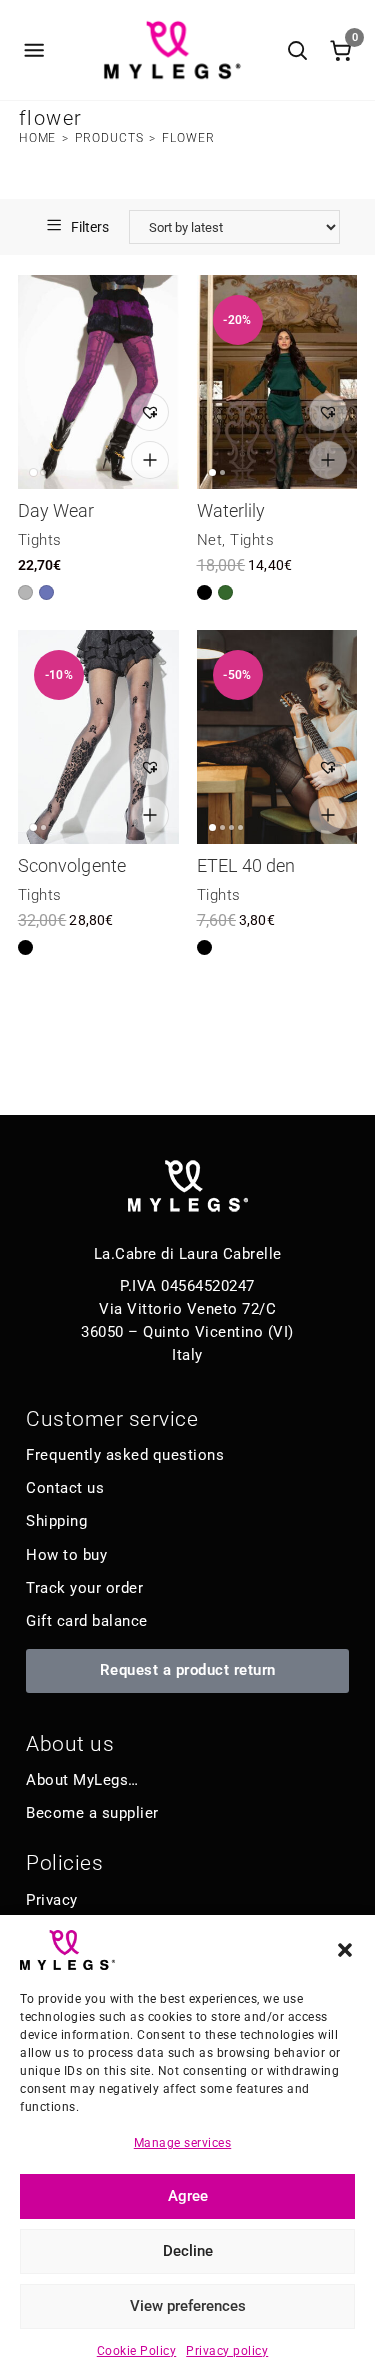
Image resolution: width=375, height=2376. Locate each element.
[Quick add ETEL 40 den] (328, 815)
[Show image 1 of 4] (212, 827)
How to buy (66, 1555)
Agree (188, 2196)
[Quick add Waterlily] (328, 460)
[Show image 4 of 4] (240, 827)
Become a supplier (92, 1813)
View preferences (188, 2306)
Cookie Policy (137, 2351)
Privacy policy (227, 2351)
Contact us (65, 1488)
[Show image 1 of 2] (33, 472)
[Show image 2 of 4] (222, 827)
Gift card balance (87, 1621)
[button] (345, 1950)
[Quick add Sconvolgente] (150, 815)
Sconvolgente (72, 865)
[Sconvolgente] (98, 737)
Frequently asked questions (125, 1455)
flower (188, 138)
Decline (188, 2251)
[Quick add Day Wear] (150, 460)
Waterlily (231, 510)
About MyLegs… (82, 1780)
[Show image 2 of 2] (43, 472)
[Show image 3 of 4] (231, 827)
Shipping (56, 1521)
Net (210, 540)
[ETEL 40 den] (277, 737)
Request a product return (188, 1670)
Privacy (52, 1900)
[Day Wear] (98, 382)
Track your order (84, 1588)
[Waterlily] (277, 382)
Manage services (183, 2143)
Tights (40, 540)
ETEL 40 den (246, 865)
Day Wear (56, 510)
